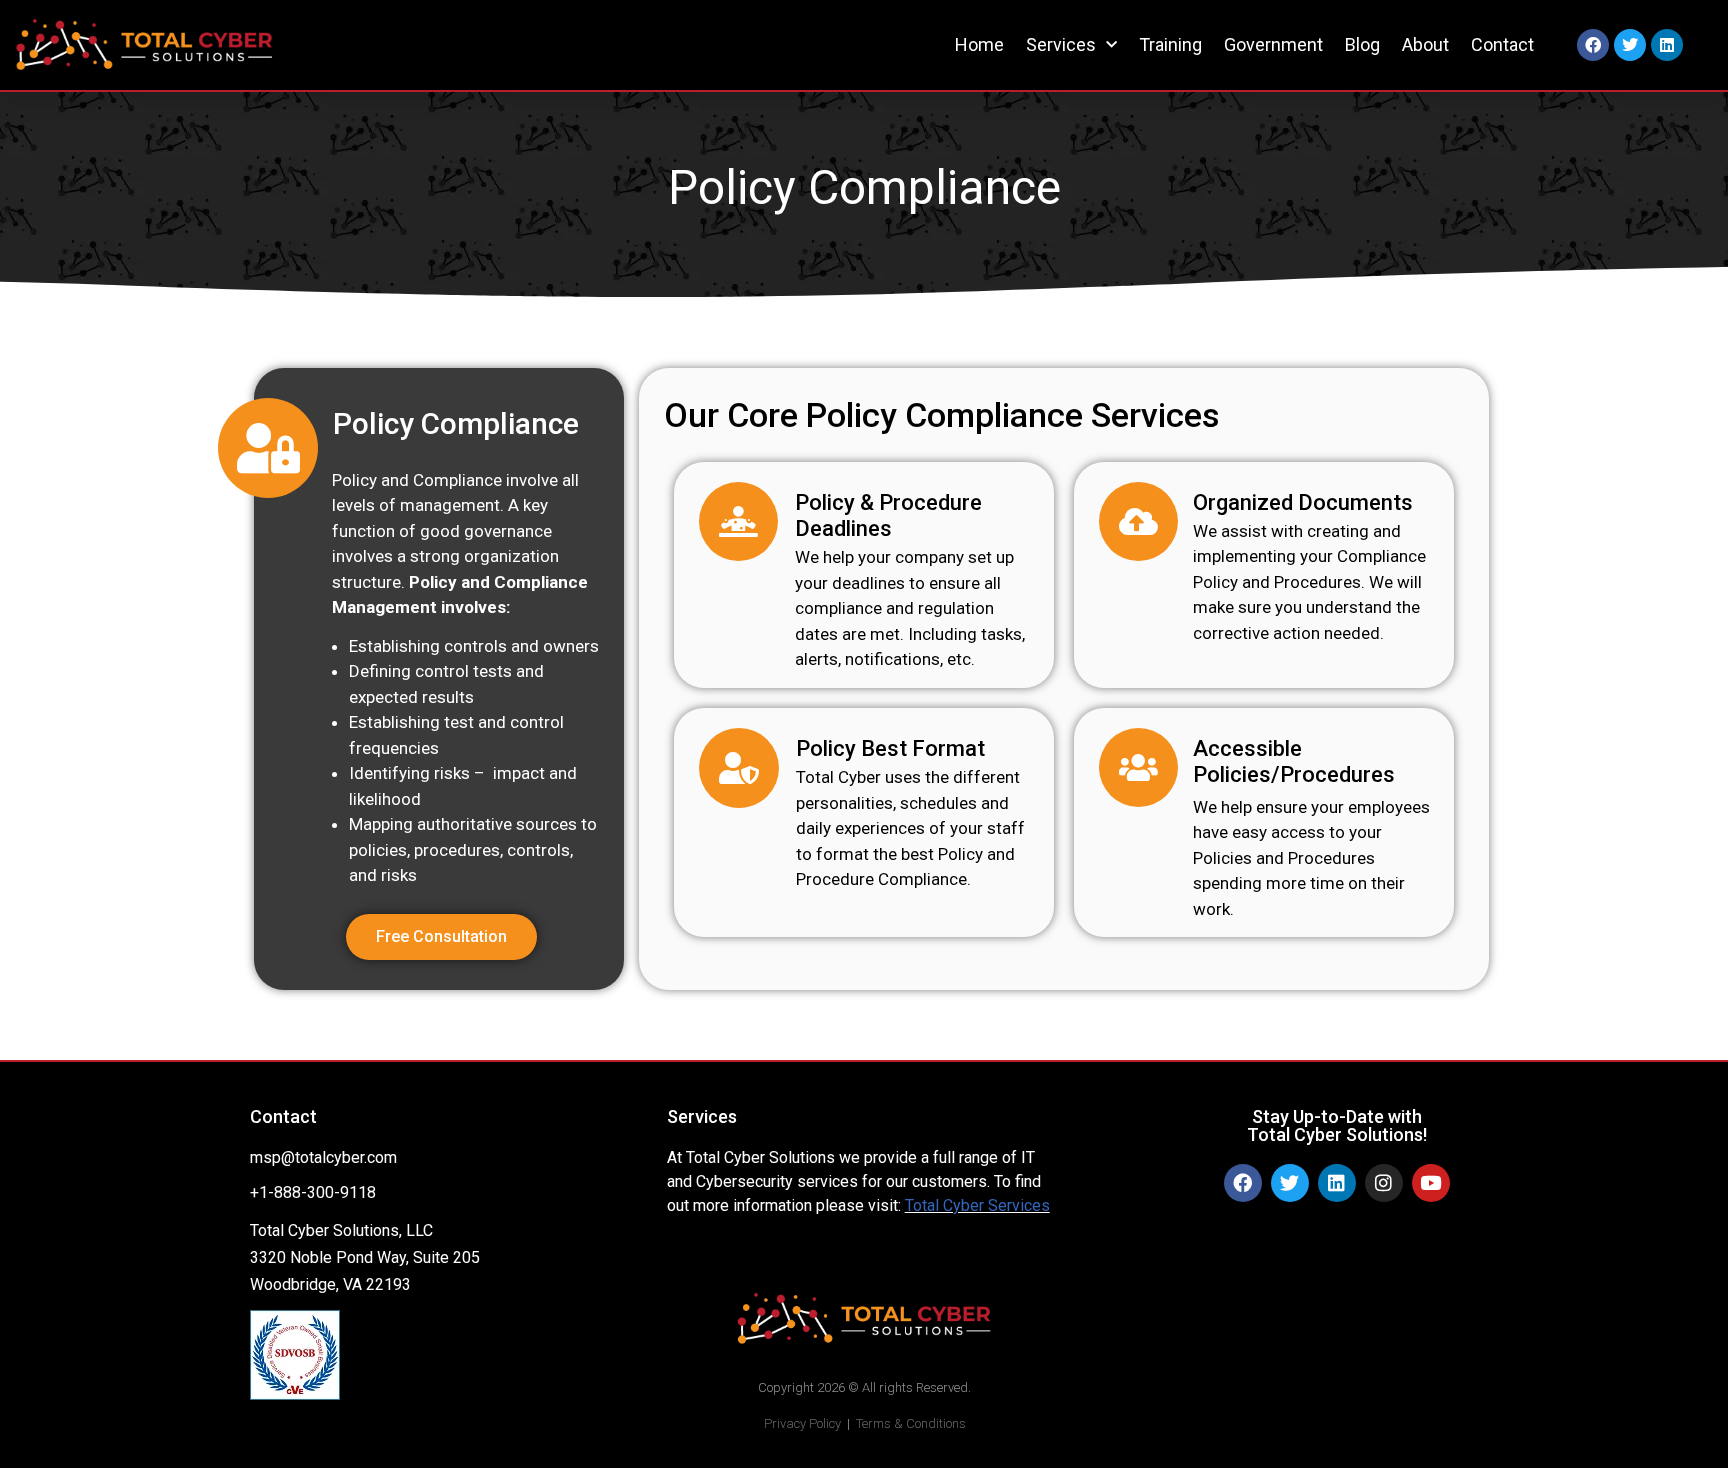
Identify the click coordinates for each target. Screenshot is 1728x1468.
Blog (1362, 44)
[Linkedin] (1667, 45)
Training (1170, 44)
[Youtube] (1431, 1183)
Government (1273, 44)
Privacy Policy (802, 1423)
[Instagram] (1384, 1183)
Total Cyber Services (977, 1205)
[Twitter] (1630, 45)
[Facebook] (1593, 45)
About (1425, 44)
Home (979, 44)
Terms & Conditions (911, 1423)
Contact (1502, 44)
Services (1061, 44)
